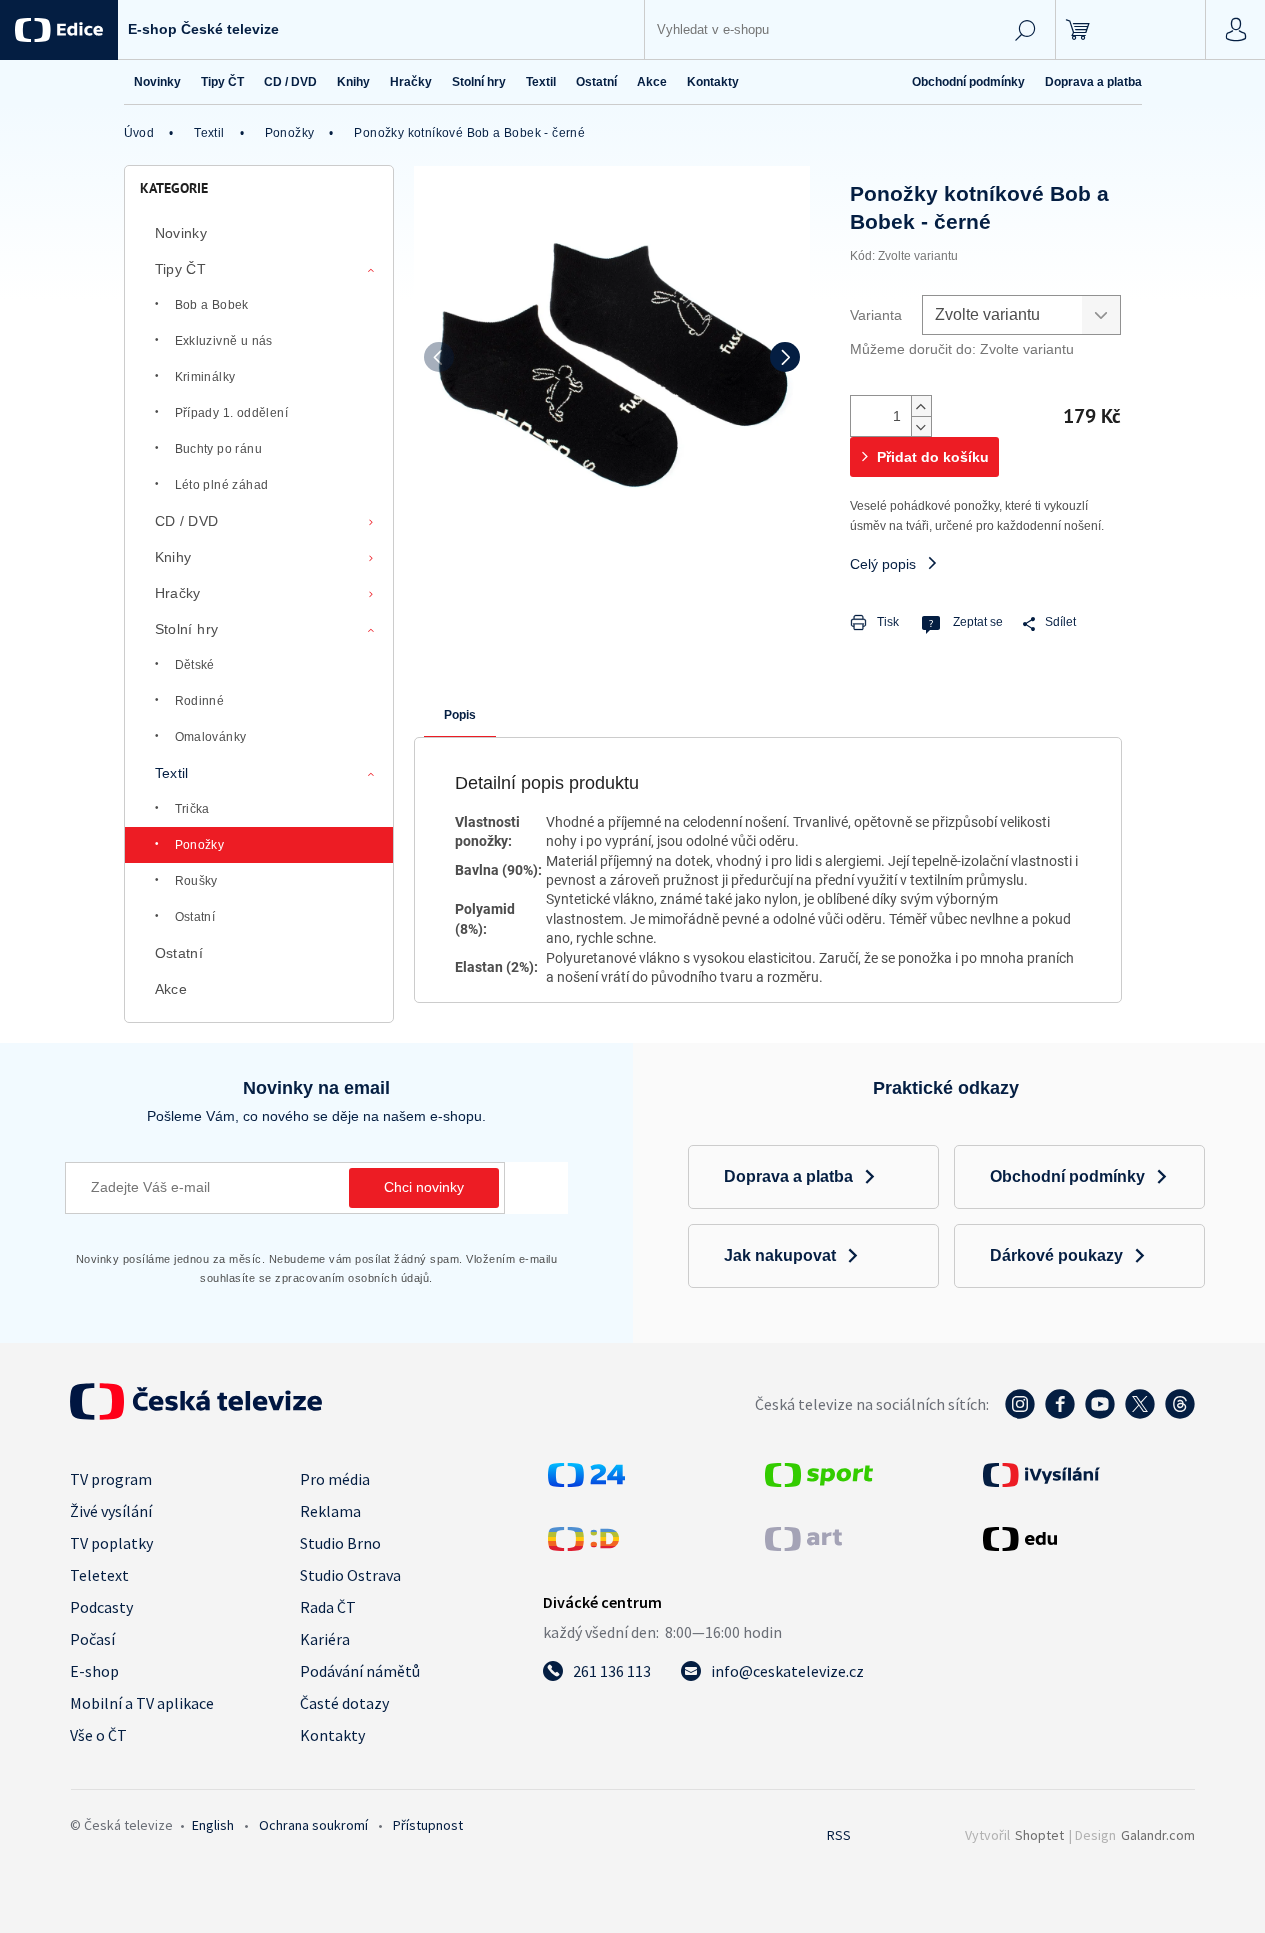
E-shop (94, 1671)
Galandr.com (1158, 1835)
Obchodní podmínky (968, 82)
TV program (111, 1479)
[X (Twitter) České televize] (1140, 1414)
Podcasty (101, 1607)
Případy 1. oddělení (232, 413)
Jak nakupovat (780, 1255)
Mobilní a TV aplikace (142, 1703)
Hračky (178, 593)
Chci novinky (424, 1187)
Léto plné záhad (222, 485)
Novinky (181, 233)
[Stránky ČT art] (803, 1545)
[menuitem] (157, 82)
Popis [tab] (460, 715)
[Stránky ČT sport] (819, 1481)
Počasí (92, 1639)
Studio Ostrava (350, 1575)
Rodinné (200, 701)
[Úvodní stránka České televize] (196, 1414)
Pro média (335, 1479)
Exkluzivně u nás (224, 341)
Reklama (330, 1511)
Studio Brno (340, 1543)
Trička (192, 809)
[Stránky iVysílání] (1087, 1475)
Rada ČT (328, 1607)
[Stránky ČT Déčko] (583, 1545)
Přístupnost (428, 1825)
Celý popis (883, 564)
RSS (839, 1835)
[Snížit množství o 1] (921, 426)
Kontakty (332, 1735)
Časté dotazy (344, 1703)
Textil (172, 773)
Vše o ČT (98, 1735)
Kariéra (325, 1639)
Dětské (195, 665)
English (213, 1825)
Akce (171, 989)
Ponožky (200, 845)
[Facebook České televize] (1060, 1414)
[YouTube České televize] (1100, 1414)
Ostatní (195, 917)
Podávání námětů (360, 1671)
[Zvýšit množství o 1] (921, 406)
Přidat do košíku (933, 457)
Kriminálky (205, 377)
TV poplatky (111, 1543)
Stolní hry (187, 629)
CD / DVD (187, 521)
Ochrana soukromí (313, 1825)
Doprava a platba (1093, 82)
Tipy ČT (181, 269)
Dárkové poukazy (1056, 1255)
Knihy (173, 557)
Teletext (99, 1575)
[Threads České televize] (1180, 1414)
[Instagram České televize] (1020, 1414)
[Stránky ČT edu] (1087, 1539)
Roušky (196, 881)
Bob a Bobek (212, 305)
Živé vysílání (111, 1511)
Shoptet (1039, 1835)
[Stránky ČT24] (586, 1481)
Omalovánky (211, 737)
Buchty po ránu (219, 449)
